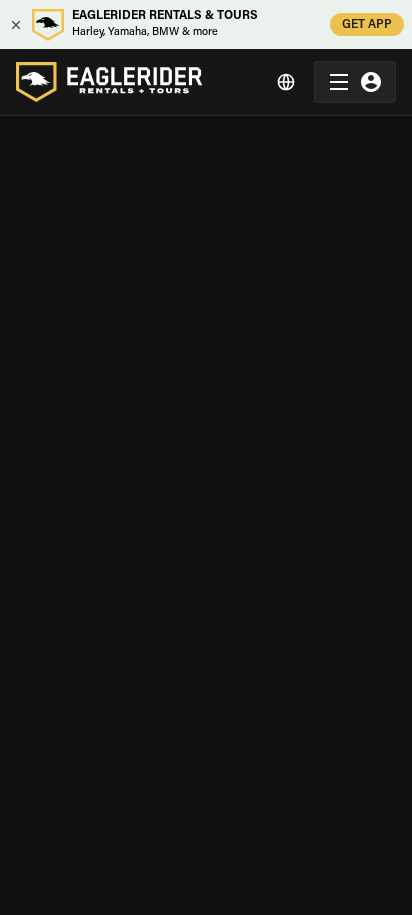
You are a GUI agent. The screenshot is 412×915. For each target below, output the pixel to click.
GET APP (367, 25)
